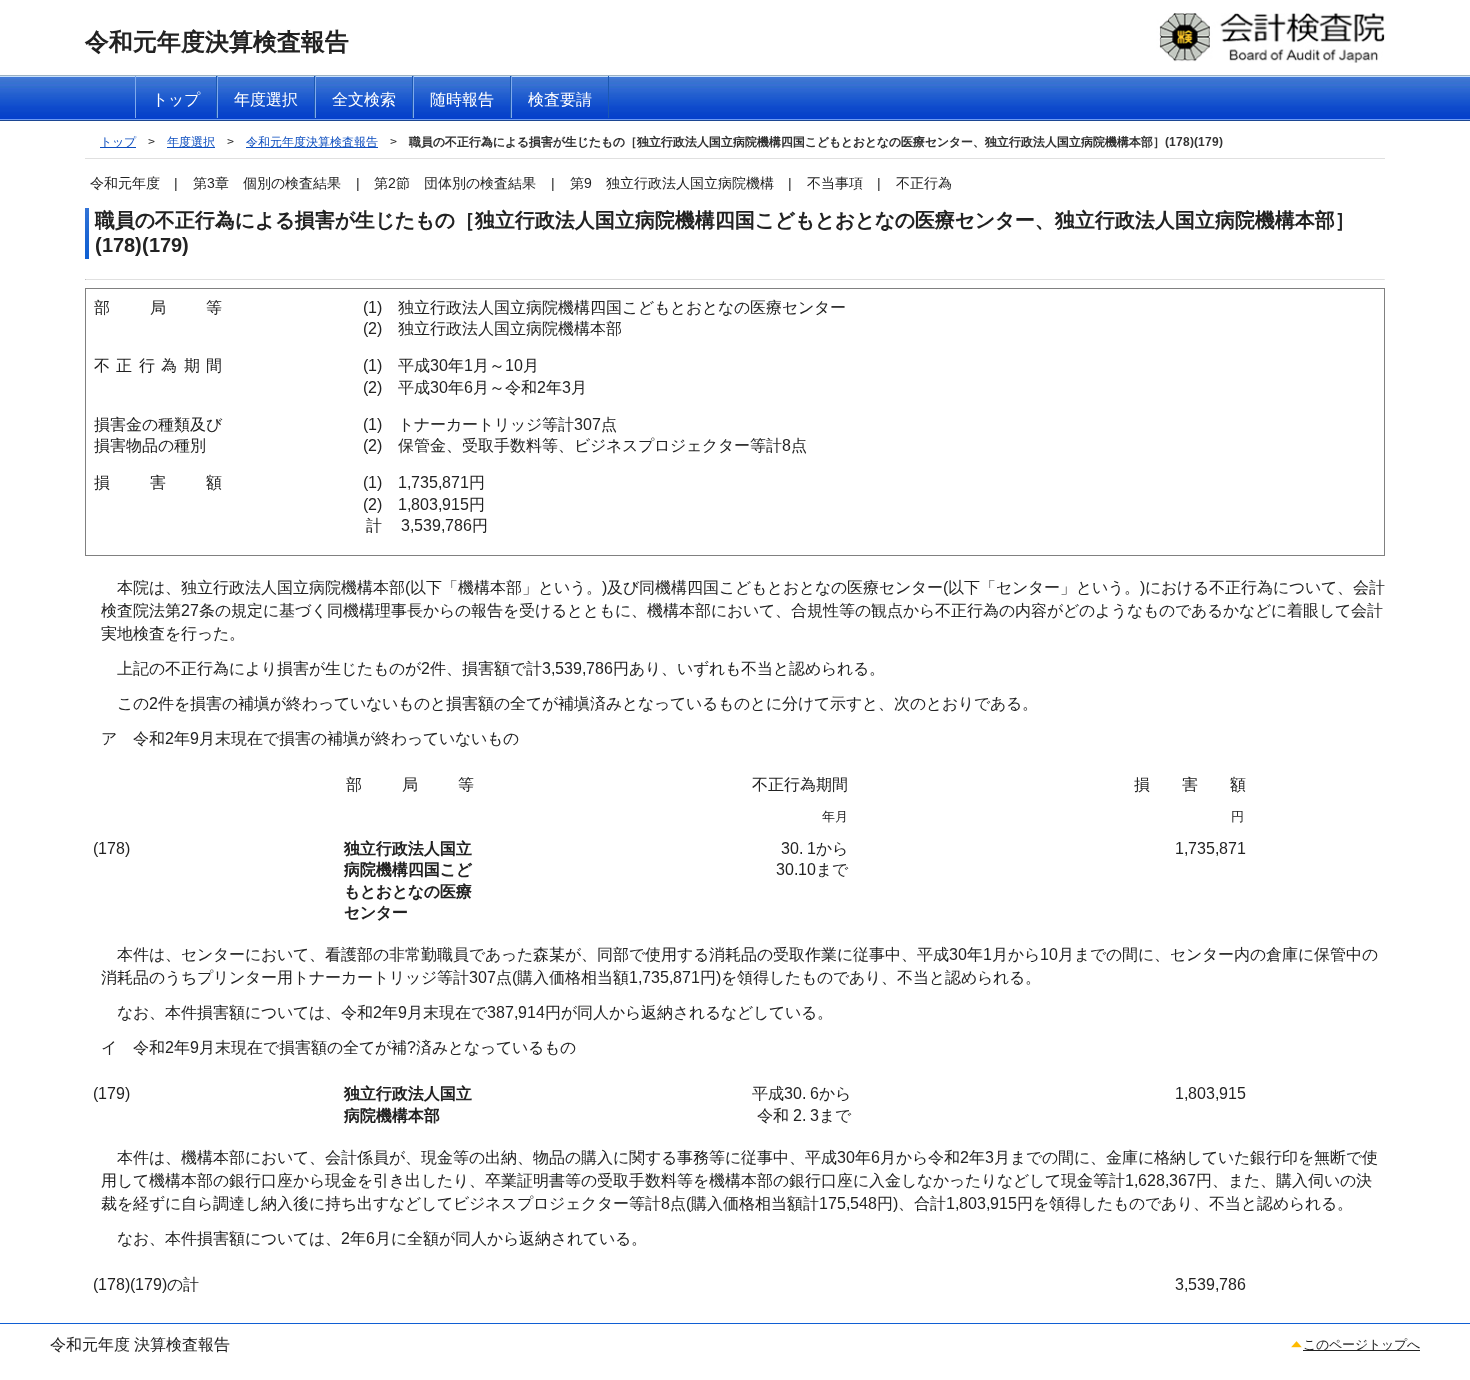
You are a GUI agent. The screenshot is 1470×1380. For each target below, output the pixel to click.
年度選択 (191, 142)
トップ (118, 142)
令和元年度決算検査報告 (312, 142)
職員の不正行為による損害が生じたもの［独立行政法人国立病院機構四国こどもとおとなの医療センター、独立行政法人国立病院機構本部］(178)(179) (816, 142)
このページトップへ (1361, 1344)
